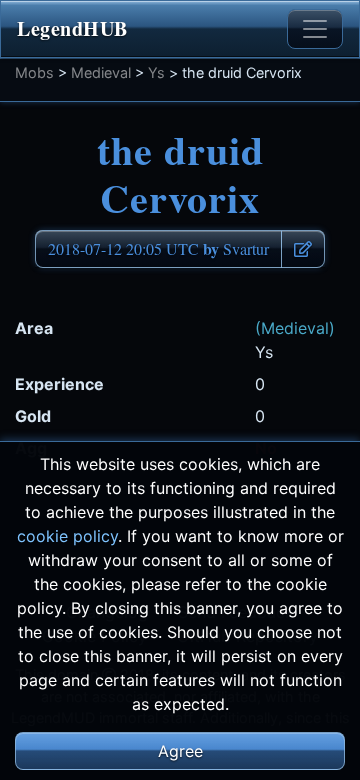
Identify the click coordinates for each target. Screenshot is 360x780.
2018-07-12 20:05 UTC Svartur (158, 248)
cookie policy (67, 536)
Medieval (101, 72)
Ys (156, 72)
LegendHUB (72, 28)
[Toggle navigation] (315, 29)
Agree (180, 751)
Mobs (34, 72)
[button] (303, 249)
